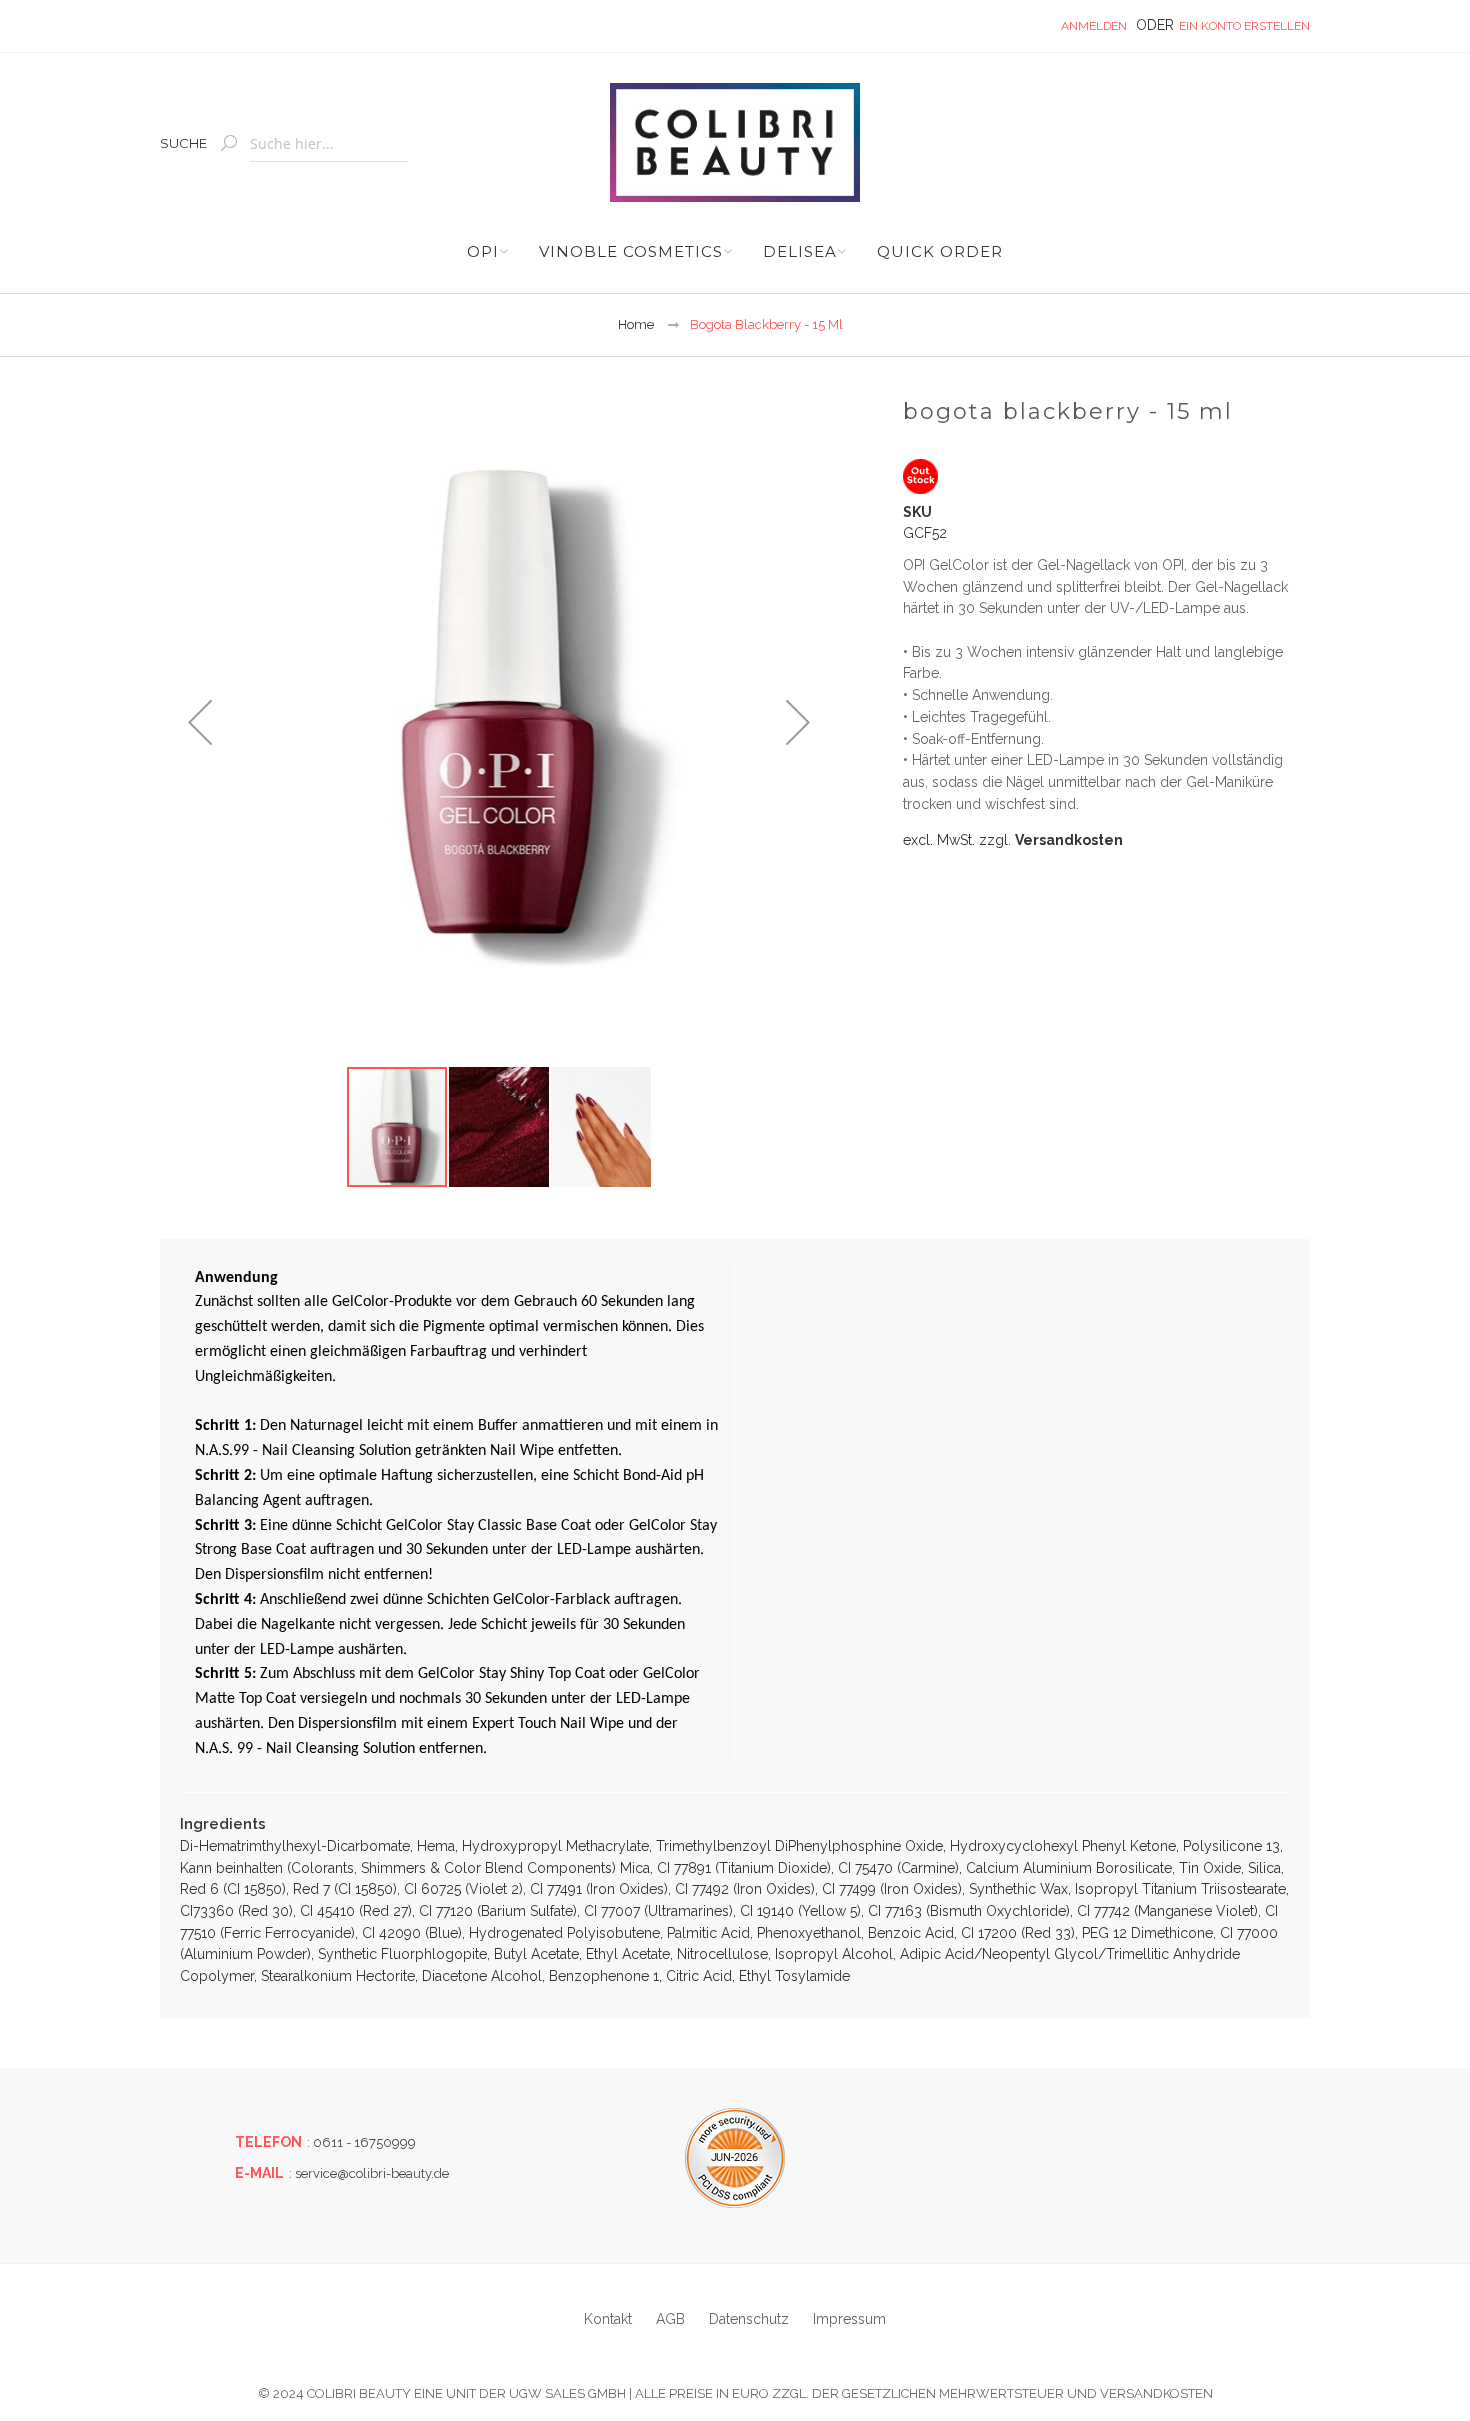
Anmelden (1094, 26)
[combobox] (329, 144)
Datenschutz (749, 2319)
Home (636, 324)
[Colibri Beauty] (734, 142)
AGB (670, 2319)
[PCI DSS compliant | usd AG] (735, 2158)
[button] (200, 722)
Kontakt (608, 2319)
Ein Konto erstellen (1244, 26)
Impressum (849, 2319)
